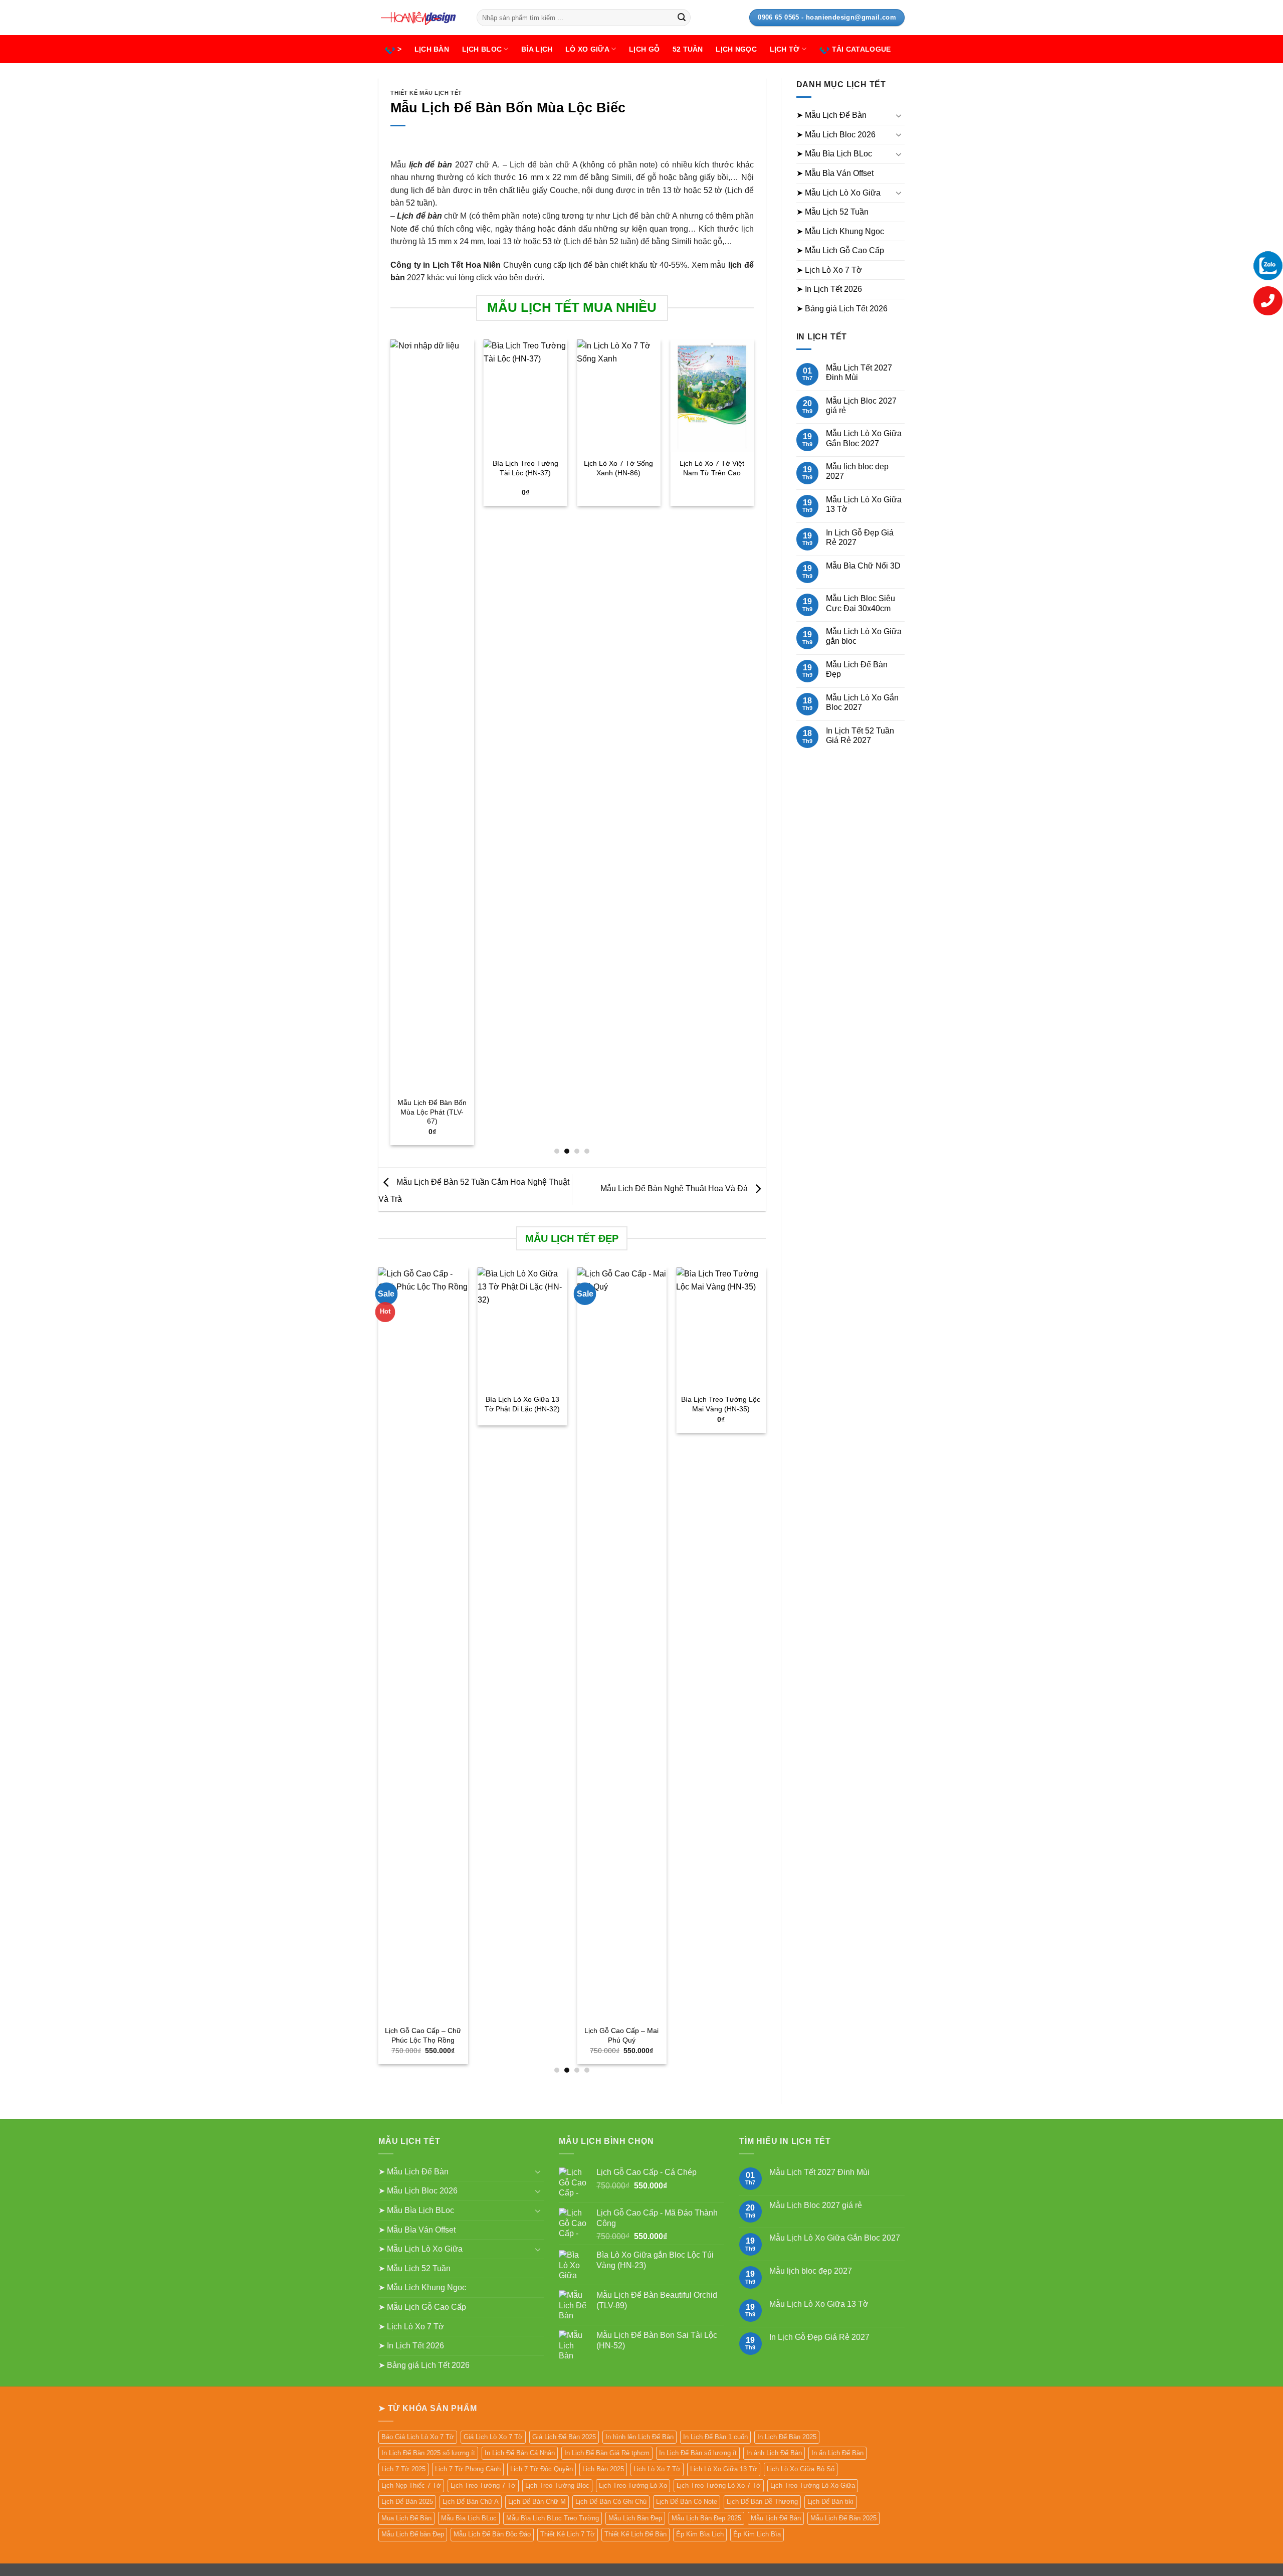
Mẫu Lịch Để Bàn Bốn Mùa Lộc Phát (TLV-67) (432, 1112)
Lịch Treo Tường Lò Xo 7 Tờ (719, 2486)
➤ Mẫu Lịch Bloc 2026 (836, 135)
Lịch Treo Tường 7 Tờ (483, 2486)
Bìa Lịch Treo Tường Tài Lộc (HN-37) (525, 468)
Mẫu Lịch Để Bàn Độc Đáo (492, 2534)
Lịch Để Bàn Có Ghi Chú (611, 2502)
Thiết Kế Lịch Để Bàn (635, 2534)
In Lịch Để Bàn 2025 (787, 2437)
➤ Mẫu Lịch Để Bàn (831, 115)
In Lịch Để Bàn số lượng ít (698, 2453)
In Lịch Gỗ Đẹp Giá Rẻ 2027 (860, 537)
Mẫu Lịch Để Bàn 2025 (843, 2518)
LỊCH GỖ (644, 49)
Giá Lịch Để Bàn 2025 (564, 2437)
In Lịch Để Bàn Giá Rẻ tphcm (607, 2453)
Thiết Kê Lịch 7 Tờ (568, 2534)
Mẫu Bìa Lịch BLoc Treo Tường (553, 2518)
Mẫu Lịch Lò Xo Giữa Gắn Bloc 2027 (864, 438)
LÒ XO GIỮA (587, 49)
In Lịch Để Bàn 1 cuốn (715, 2437)
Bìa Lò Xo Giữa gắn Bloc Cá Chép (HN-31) (623, 1404)
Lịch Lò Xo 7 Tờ (657, 2469)
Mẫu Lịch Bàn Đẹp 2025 (706, 2518)
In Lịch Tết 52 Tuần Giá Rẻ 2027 (860, 735)
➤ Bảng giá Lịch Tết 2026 (842, 309)
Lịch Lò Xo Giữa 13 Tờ (724, 2469)
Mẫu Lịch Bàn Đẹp (635, 2518)
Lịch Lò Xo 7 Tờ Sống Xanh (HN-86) (618, 468)
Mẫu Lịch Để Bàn (776, 2518)
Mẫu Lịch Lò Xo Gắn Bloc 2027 (862, 702)
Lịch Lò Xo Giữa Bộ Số (801, 2469)
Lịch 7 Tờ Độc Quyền (542, 2469)
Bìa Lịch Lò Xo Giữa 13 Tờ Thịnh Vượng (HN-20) (723, 1409)
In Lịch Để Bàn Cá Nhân (520, 2453)
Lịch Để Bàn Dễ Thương (762, 2502)
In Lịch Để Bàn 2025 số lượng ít (428, 2453)
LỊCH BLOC (482, 49)
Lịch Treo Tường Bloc (557, 2486)
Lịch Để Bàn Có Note (687, 2502)
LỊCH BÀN (432, 49)
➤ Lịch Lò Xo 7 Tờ (829, 270)
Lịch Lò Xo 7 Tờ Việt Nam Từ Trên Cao (712, 468)
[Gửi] (682, 18)
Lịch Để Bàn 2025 (407, 2502)
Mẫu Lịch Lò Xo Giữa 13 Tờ (864, 504)
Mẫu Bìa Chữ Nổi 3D (863, 566)
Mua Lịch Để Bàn (406, 2518)
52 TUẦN (688, 49)
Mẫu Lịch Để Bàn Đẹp (857, 669)
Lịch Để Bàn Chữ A (471, 2502)
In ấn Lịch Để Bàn (837, 2453)
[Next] (753, 746)
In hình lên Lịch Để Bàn (639, 2437)
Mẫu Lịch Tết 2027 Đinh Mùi (859, 373)
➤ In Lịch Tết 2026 (829, 289)
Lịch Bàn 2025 (603, 2469)
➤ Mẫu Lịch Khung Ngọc (840, 231)
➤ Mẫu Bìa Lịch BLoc (834, 154)
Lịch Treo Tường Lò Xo (633, 2486)
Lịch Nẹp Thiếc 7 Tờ (411, 2486)
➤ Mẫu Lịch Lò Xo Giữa (838, 193)
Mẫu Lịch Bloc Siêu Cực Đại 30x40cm (861, 603)
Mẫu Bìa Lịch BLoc (469, 2518)
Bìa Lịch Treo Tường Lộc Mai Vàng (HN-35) (524, 1404)
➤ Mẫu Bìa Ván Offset (835, 173)
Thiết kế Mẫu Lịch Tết (426, 93)
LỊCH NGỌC (736, 49)
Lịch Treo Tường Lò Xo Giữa (813, 2486)
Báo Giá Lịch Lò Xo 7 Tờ (418, 2437)
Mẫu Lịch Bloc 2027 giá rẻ (861, 406)
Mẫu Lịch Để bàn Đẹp (413, 2534)
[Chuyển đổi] (899, 115)
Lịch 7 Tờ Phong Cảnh (468, 2469)
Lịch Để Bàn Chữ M (537, 2502)
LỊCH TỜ (785, 49)
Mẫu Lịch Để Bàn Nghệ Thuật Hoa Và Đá (675, 1188)
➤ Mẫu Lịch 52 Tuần (832, 212)
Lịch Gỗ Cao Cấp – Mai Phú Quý (425, 2035)
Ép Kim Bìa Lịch (700, 2534)
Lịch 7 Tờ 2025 (403, 2469)
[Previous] (391, 746)
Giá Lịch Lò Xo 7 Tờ (493, 2437)
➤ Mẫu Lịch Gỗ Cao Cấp (840, 250)
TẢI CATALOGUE (862, 49)
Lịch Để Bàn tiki (830, 2502)
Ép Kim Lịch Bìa (757, 2534)
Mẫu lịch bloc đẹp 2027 (857, 471)
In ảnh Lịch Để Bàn (774, 2453)
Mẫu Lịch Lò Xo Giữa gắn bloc (864, 636)
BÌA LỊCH (537, 49)
